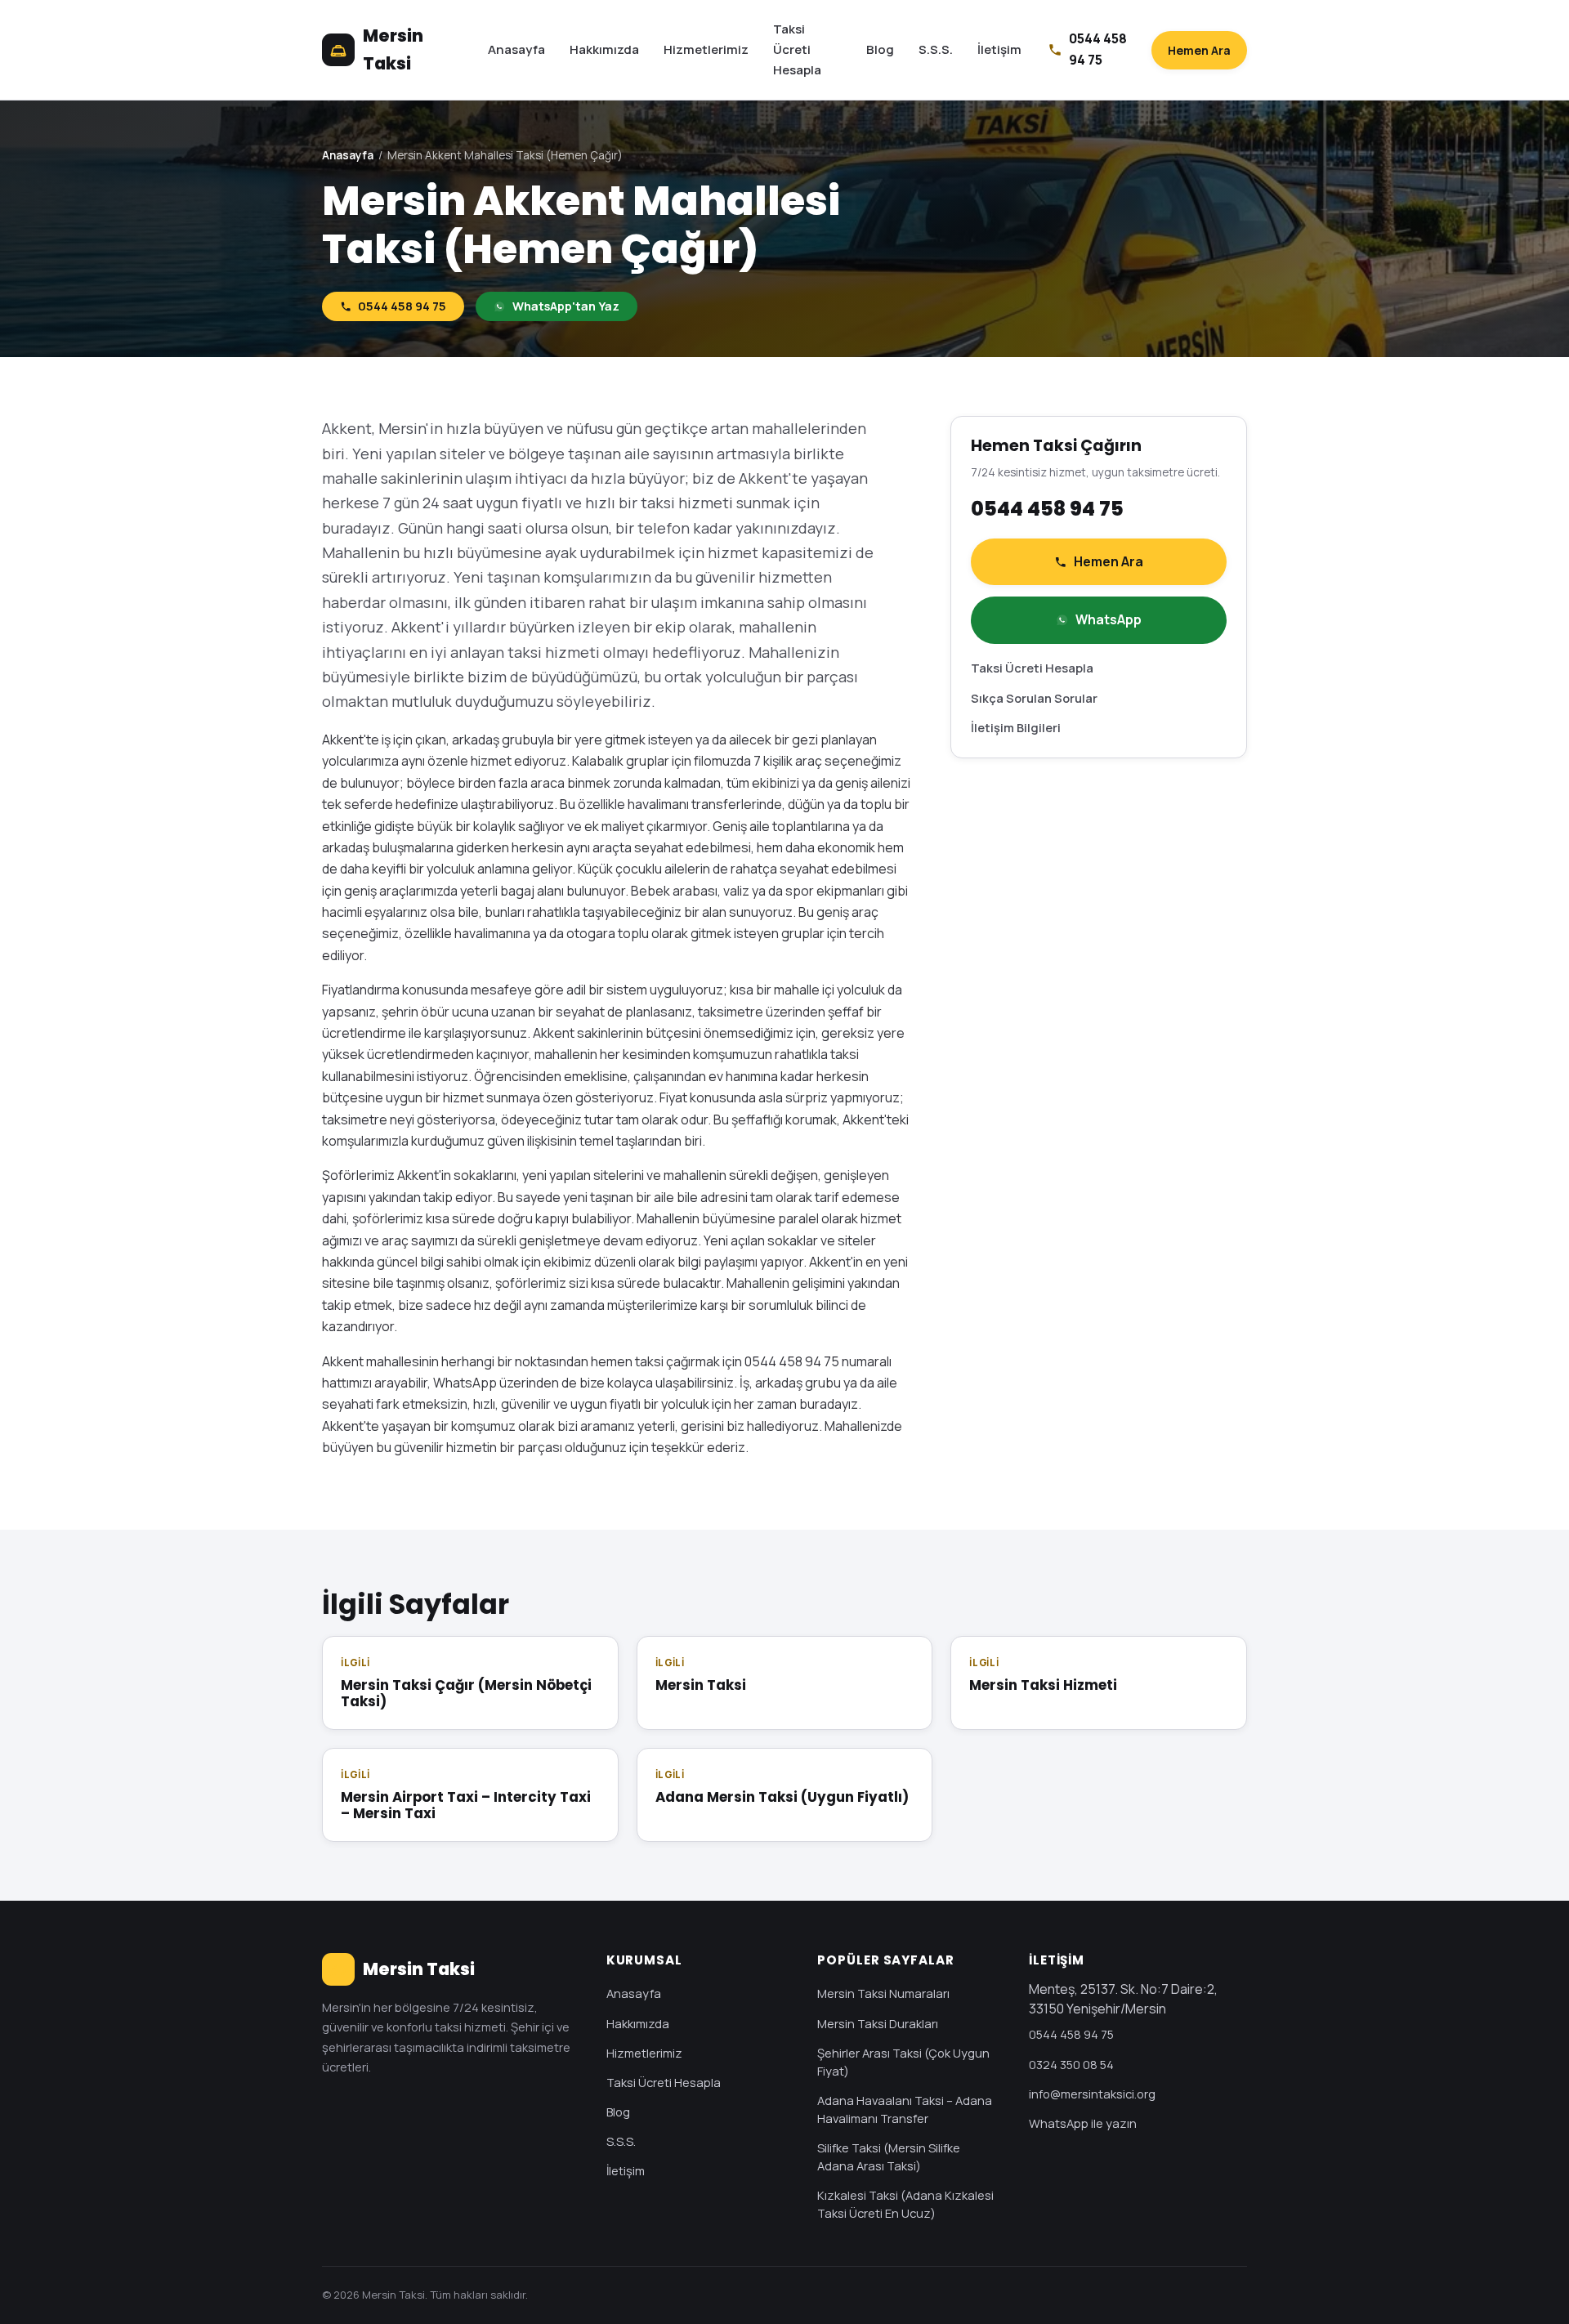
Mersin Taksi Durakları (878, 2023)
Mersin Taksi (393, 49)
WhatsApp (1109, 619)
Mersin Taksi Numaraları (883, 1993)
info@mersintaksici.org (1092, 2094)
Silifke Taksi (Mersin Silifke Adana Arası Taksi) (889, 2156)
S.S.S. (936, 49)
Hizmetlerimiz (706, 49)
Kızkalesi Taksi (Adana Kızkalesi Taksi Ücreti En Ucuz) (905, 2204)
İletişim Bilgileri (1016, 727)
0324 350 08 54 (1071, 2064)
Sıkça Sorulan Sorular (1034, 698)
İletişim (999, 49)
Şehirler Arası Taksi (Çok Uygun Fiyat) (903, 2062)
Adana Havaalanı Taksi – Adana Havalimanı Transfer (905, 2109)
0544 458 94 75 (402, 306)
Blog (880, 49)
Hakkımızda (604, 49)
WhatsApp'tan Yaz (566, 306)
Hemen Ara (1199, 50)
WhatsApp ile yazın (1083, 2123)
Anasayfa (516, 49)
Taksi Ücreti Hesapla (797, 49)
